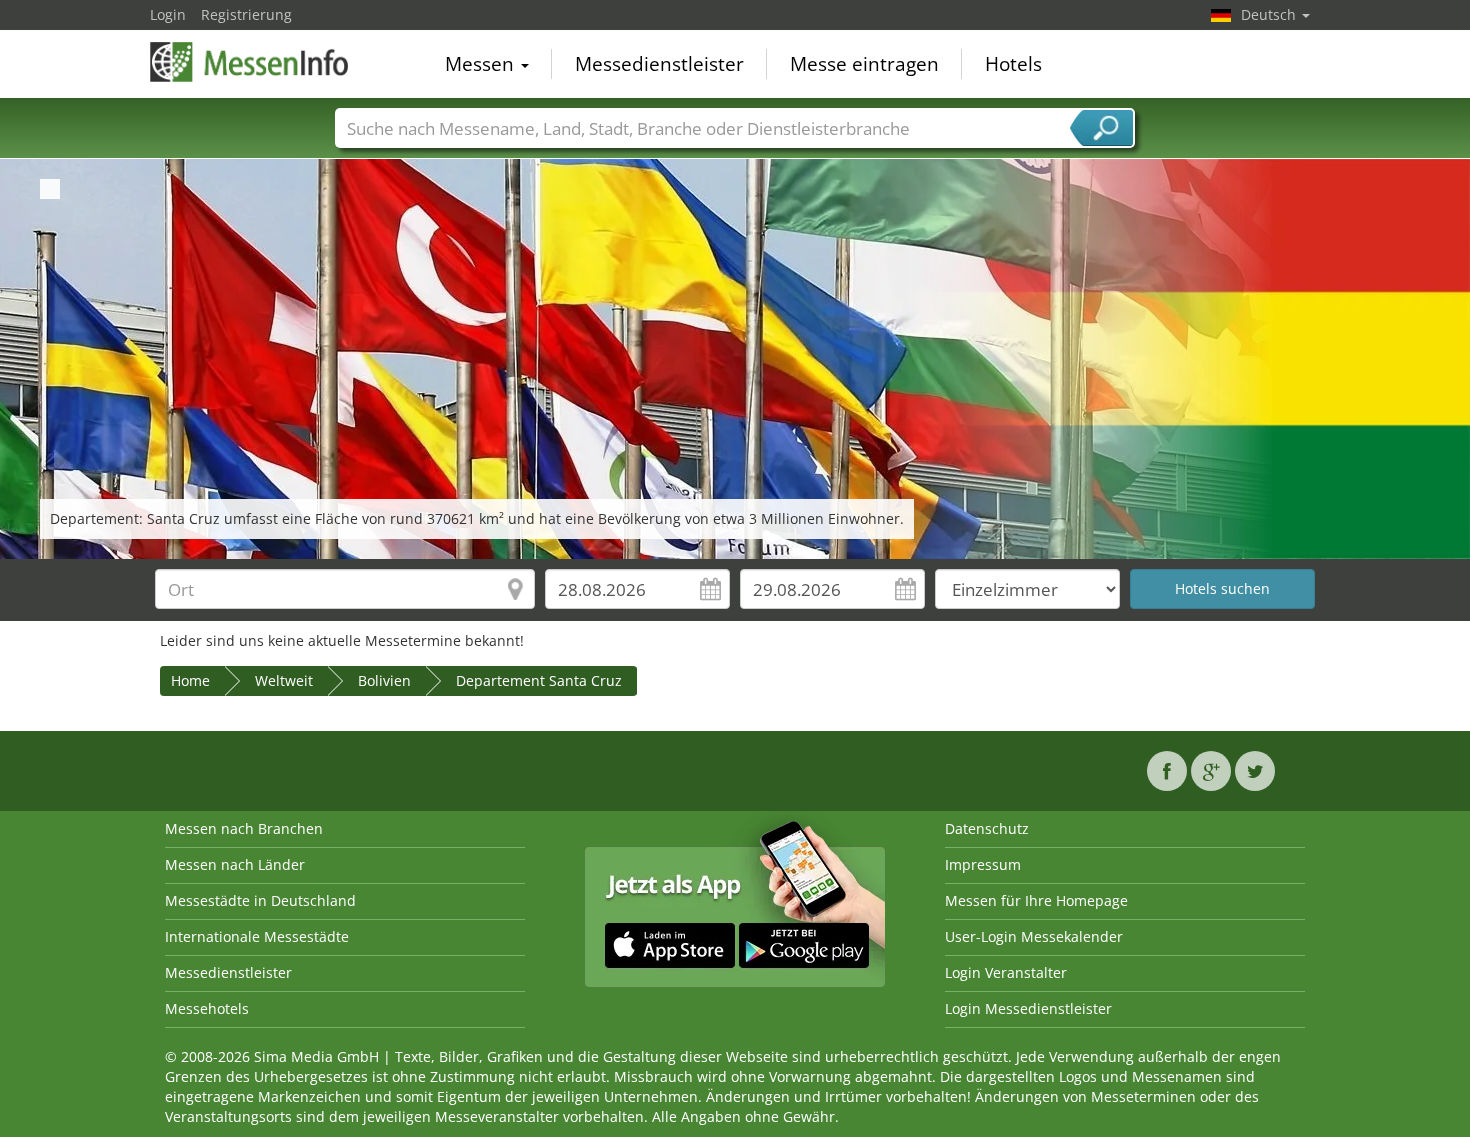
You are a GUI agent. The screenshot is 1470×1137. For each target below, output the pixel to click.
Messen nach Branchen (244, 828)
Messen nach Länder (235, 864)
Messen (482, 64)
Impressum (983, 864)
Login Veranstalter (1006, 972)
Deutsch (1270, 14)
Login (168, 14)
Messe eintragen (864, 64)
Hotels (1013, 64)
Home (190, 680)
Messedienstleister (659, 64)
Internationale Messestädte (257, 936)
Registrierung (246, 14)
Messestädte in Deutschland (260, 900)
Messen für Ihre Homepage (1036, 900)
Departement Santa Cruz (539, 680)
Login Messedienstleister (1028, 1008)
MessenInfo (250, 62)
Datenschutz (987, 828)
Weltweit (284, 680)
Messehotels (207, 1008)
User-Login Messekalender (1034, 936)
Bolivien (384, 680)
